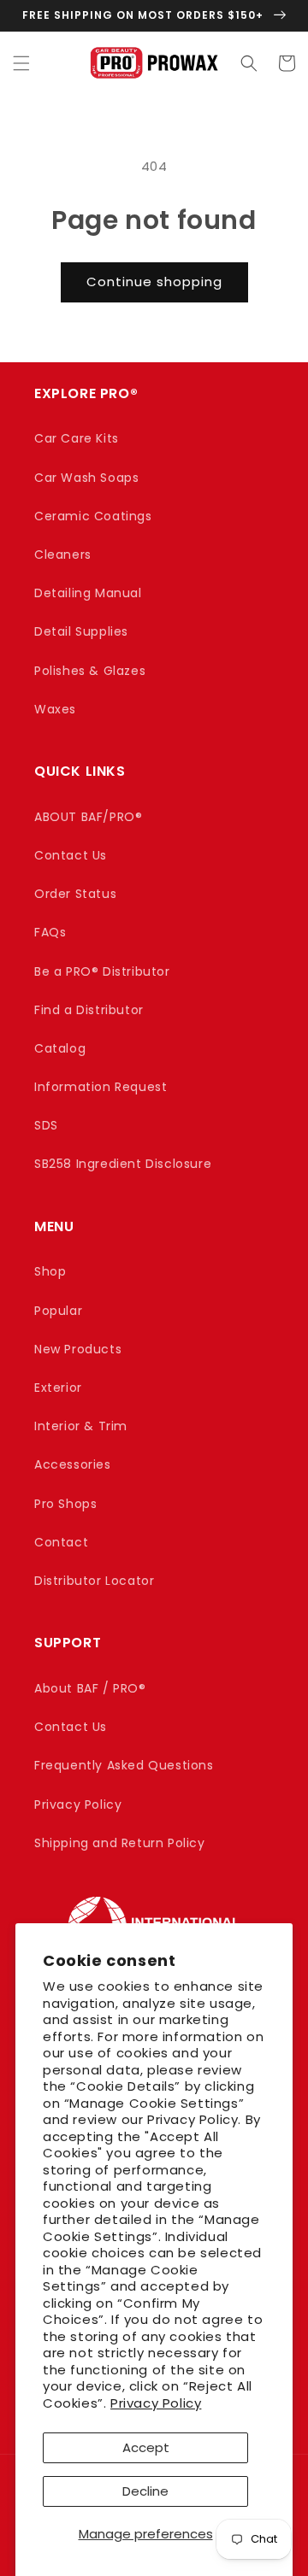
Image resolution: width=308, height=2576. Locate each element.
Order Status (75, 894)
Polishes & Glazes (90, 671)
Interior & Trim (81, 1426)
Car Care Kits (77, 438)
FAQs (50, 932)
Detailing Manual (88, 593)
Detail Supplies (81, 631)
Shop (50, 1271)
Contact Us (71, 855)
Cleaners (63, 555)
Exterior (58, 1388)
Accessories (73, 1464)
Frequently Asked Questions (124, 1765)
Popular (58, 1311)
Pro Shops (65, 1504)
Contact (61, 1542)
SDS (46, 1125)
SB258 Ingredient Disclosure (123, 1164)
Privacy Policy (156, 2403)
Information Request (101, 1087)
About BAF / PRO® (90, 1688)
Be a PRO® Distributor (102, 971)
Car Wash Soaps (86, 478)
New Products (78, 1349)
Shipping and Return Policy (120, 1843)
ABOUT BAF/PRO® (88, 817)
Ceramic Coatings (93, 516)
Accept (146, 2447)
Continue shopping (154, 282)
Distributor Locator (94, 1581)
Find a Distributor (89, 1010)
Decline (145, 2491)
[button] (21, 63)
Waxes (55, 709)
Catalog (60, 1048)
